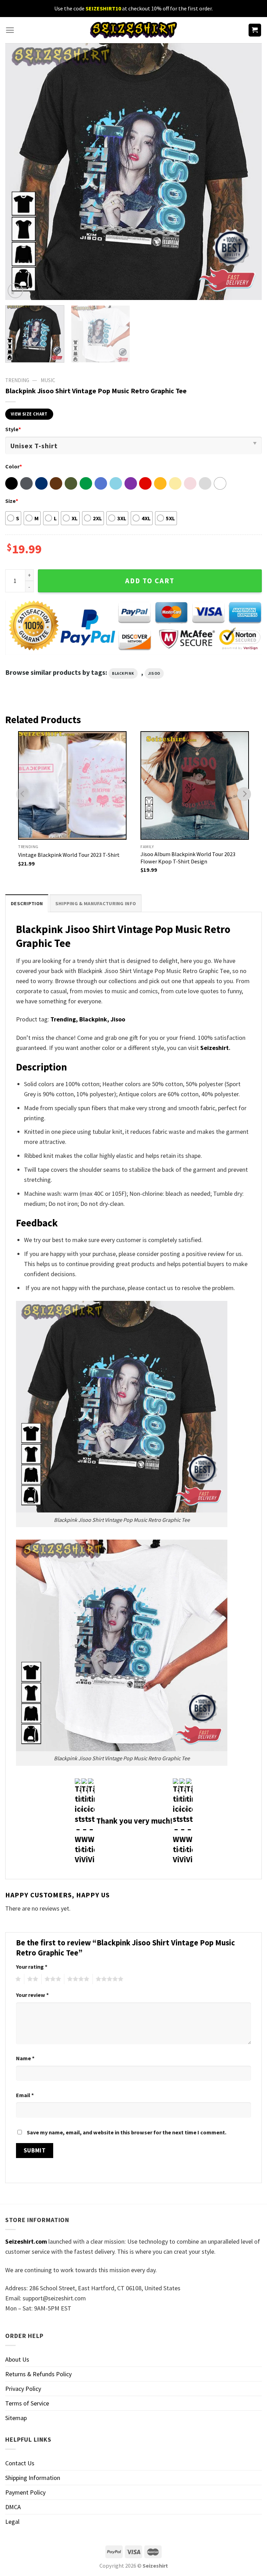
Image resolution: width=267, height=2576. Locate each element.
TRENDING (17, 380)
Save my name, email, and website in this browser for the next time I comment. (127, 2132)
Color (14, 466)
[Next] (248, 172)
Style (13, 429)
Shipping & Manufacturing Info (96, 903)
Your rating (32, 1967)
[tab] (27, 903)
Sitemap (16, 2418)
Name (25, 2058)
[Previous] (19, 172)
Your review (32, 1995)
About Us (17, 2359)
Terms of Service (27, 2403)
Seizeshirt (215, 1048)
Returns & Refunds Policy (38, 2374)
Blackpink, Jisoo (102, 1019)
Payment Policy (25, 2492)
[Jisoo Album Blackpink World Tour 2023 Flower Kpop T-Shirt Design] (195, 785)
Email (25, 2095)
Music (48, 380)
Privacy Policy (23, 2389)
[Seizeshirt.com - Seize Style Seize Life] (133, 30)
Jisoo (154, 673)
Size (12, 501)
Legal (12, 2522)
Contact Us (20, 2463)
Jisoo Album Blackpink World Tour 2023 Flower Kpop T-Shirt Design (188, 858)
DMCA (13, 2507)
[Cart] (255, 30)
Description (27, 903)
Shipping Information (33, 2478)
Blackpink (123, 673)
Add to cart (150, 581)
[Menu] (10, 30)
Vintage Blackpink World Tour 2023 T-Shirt (69, 855)
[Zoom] (15, 291)
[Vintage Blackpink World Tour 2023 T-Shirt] (72, 785)
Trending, (64, 1019)
